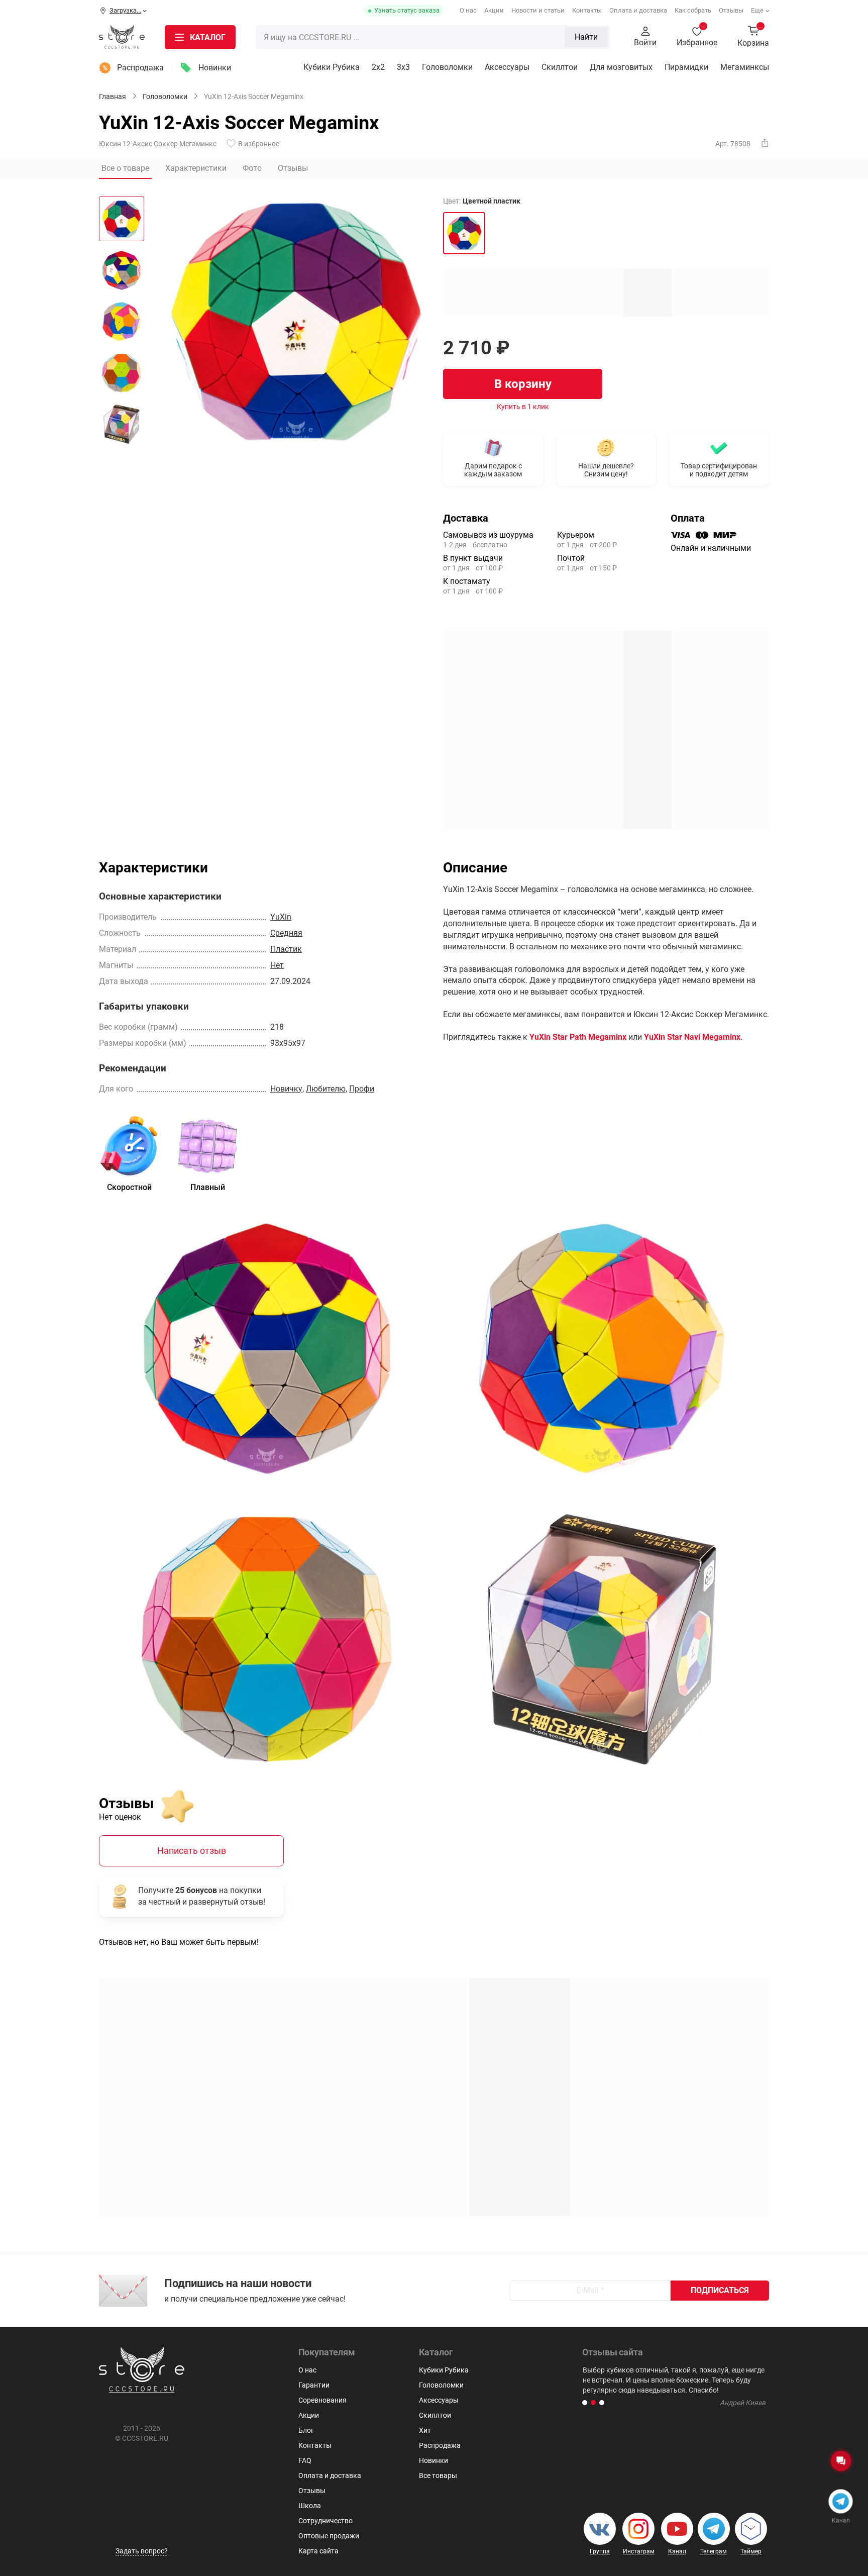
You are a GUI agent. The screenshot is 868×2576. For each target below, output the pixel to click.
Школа (310, 2506)
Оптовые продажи (329, 2536)
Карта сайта (318, 2551)
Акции (494, 10)
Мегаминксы (745, 67)
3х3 (403, 67)
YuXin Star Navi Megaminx (692, 1037)
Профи (362, 1089)
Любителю (326, 1089)
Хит (425, 2430)
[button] (585, 2403)
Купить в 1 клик (523, 407)
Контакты (587, 10)
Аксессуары (507, 67)
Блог (306, 2430)
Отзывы (731, 10)
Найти (586, 37)
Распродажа (140, 68)
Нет (277, 965)
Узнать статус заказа (407, 10)
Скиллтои (560, 67)
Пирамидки (686, 67)
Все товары (438, 2475)
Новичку (286, 1089)
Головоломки (447, 67)
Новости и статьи (538, 10)
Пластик (286, 949)
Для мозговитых (621, 67)
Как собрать (693, 10)
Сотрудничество (325, 2521)
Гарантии (314, 2385)
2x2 (378, 67)
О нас (468, 10)
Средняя (286, 933)
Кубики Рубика (332, 67)
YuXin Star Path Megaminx (578, 1037)
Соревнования (322, 2400)
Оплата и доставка (638, 10)
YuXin (281, 917)
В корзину (523, 384)
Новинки (215, 68)
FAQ (305, 2460)
